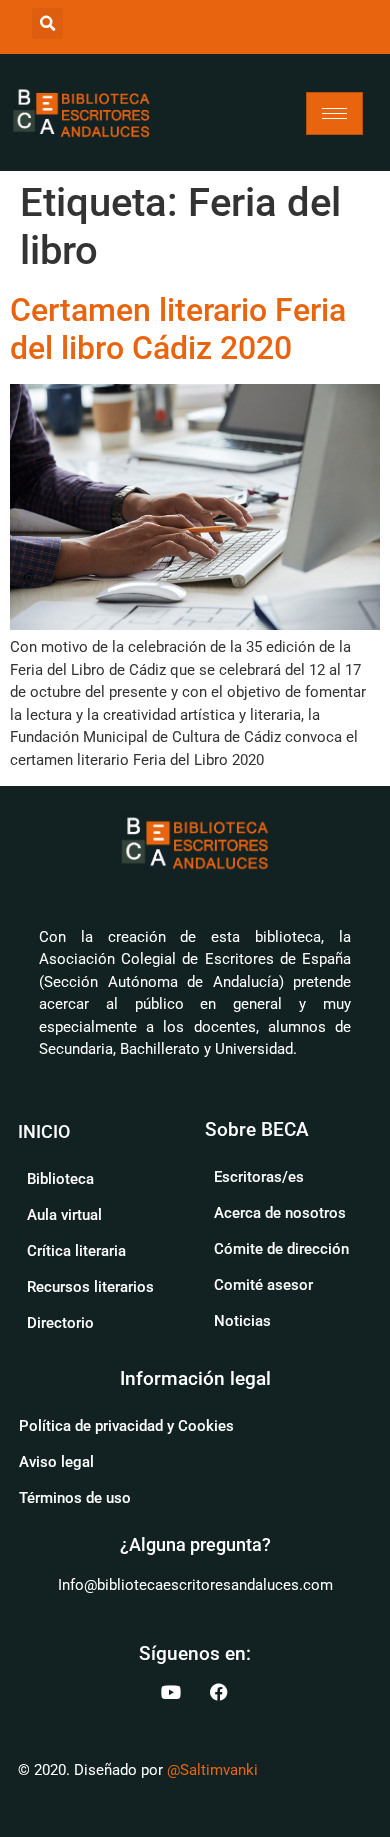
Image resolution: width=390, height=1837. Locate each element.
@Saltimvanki (212, 1770)
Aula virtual (64, 1215)
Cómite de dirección (281, 1249)
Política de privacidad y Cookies (126, 1426)
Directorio (60, 1323)
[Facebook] (219, 1692)
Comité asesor (263, 1285)
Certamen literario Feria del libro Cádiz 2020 (178, 329)
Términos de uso (75, 1498)
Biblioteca (60, 1179)
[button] (47, 23)
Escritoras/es (259, 1177)
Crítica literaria (76, 1251)
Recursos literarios (90, 1287)
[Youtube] (171, 1692)
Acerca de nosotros (280, 1213)
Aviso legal (56, 1462)
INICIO (44, 1131)
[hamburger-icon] (334, 113)
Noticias (242, 1321)
